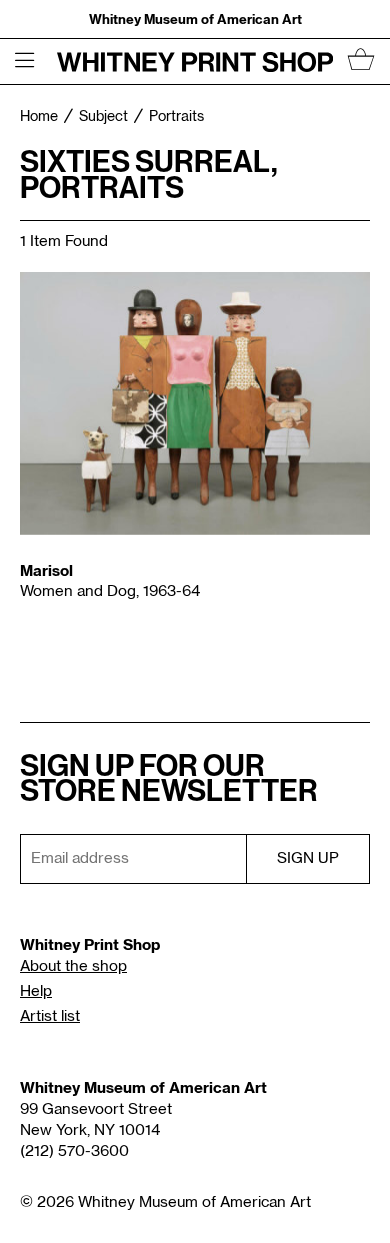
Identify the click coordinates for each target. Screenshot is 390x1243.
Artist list (50, 1016)
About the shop (73, 966)
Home (39, 117)
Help (36, 991)
